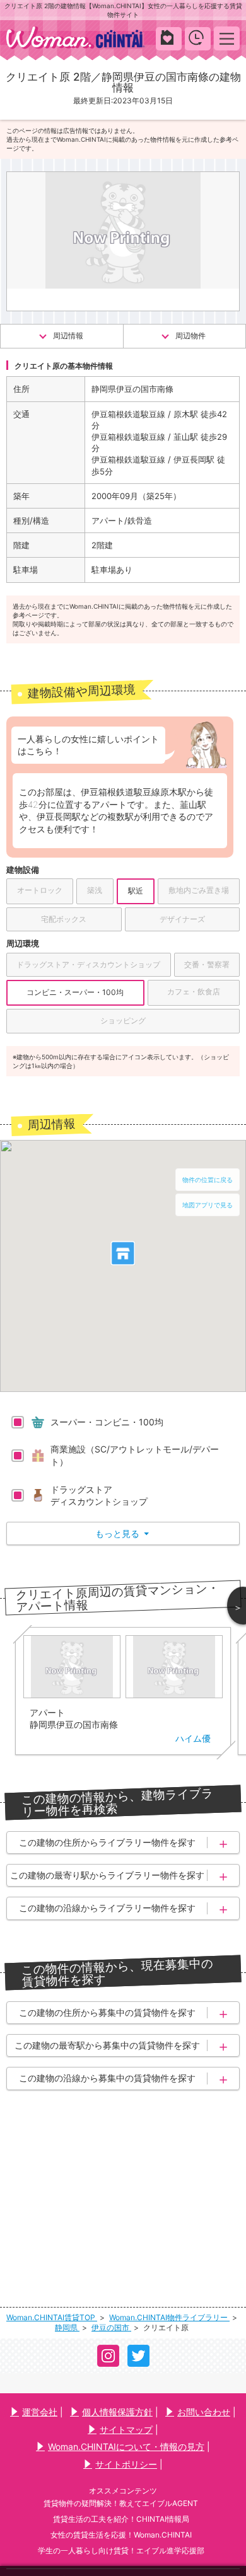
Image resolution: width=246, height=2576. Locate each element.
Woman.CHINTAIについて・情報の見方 (126, 2447)
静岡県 (67, 2327)
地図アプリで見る (208, 1205)
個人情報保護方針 (117, 2412)
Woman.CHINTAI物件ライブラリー (169, 2317)
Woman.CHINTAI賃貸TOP (52, 2317)
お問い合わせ (204, 2412)
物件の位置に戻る (208, 1180)
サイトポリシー (126, 2464)
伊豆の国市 (111, 2327)
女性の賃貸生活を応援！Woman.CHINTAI (121, 2535)
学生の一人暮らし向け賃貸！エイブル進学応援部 (121, 2550)
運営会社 (40, 2412)
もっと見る (122, 1533)
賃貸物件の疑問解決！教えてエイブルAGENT (121, 2503)
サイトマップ (126, 2429)
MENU (227, 38)
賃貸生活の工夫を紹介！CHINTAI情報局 (121, 2519)
